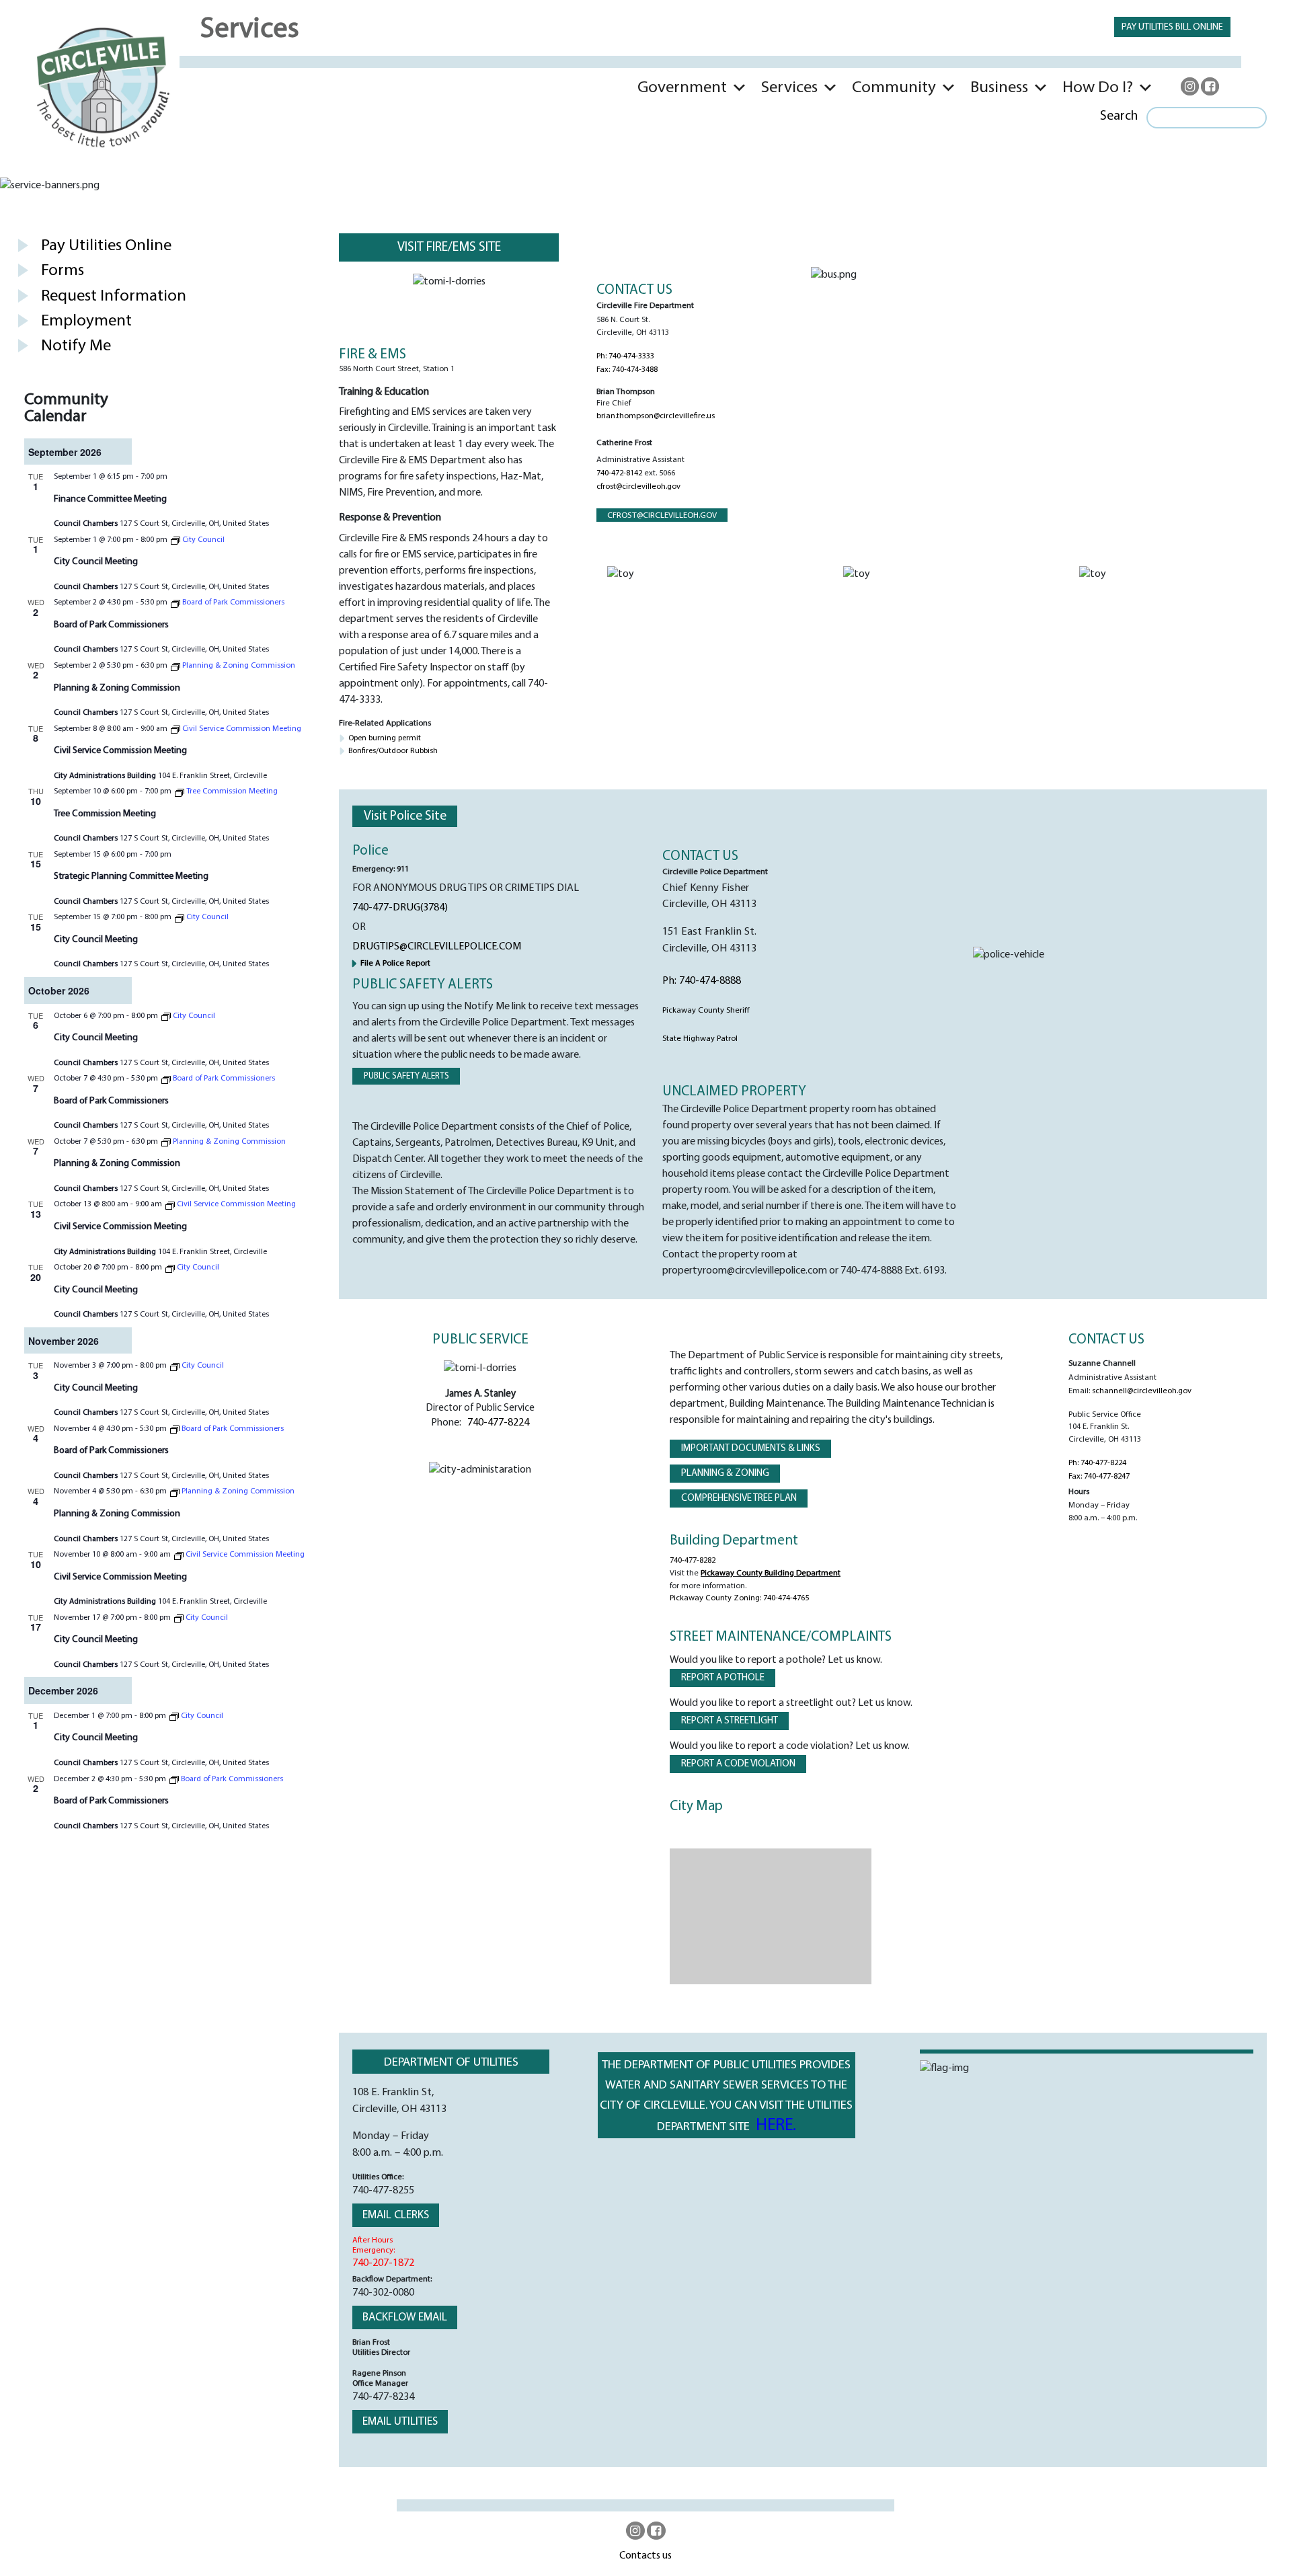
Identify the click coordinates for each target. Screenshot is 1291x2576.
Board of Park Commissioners (111, 625)
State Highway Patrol (700, 1039)
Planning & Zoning (725, 1474)
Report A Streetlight (730, 1721)
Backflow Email (405, 2317)
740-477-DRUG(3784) (400, 908)
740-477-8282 (693, 1561)
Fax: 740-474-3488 (627, 370)
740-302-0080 (383, 2293)
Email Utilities (400, 2422)
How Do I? (1098, 88)
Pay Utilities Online (106, 246)
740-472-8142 (619, 473)
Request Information (114, 296)
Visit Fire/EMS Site (449, 247)
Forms (63, 271)
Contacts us (645, 2556)
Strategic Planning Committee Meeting (131, 876)
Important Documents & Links (751, 1449)
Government (682, 88)
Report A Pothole (723, 1678)
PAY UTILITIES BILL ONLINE (1172, 27)
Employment (86, 321)
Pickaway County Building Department (771, 1573)
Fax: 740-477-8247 (1099, 1477)
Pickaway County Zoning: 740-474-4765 (739, 1598)
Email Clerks (396, 2215)
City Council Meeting (96, 562)
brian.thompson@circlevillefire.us (656, 416)
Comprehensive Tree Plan (739, 1498)
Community (894, 88)
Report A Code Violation (738, 1764)
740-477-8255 (383, 2191)
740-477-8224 (498, 1423)
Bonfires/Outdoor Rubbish (393, 751)
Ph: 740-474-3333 (625, 356)
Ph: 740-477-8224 (1097, 1463)
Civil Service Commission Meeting (120, 751)
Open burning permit (385, 738)
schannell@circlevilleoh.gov (1142, 1391)
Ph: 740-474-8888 (702, 981)
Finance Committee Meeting (110, 499)
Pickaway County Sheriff (706, 1011)
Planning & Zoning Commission (117, 688)
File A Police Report (395, 964)
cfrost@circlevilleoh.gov (638, 487)
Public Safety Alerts (406, 1076)
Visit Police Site (405, 816)
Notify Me (76, 346)
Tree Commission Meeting (105, 814)
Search (1119, 116)
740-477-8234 (383, 2397)
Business (999, 88)
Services (789, 88)
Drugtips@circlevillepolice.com (437, 947)
